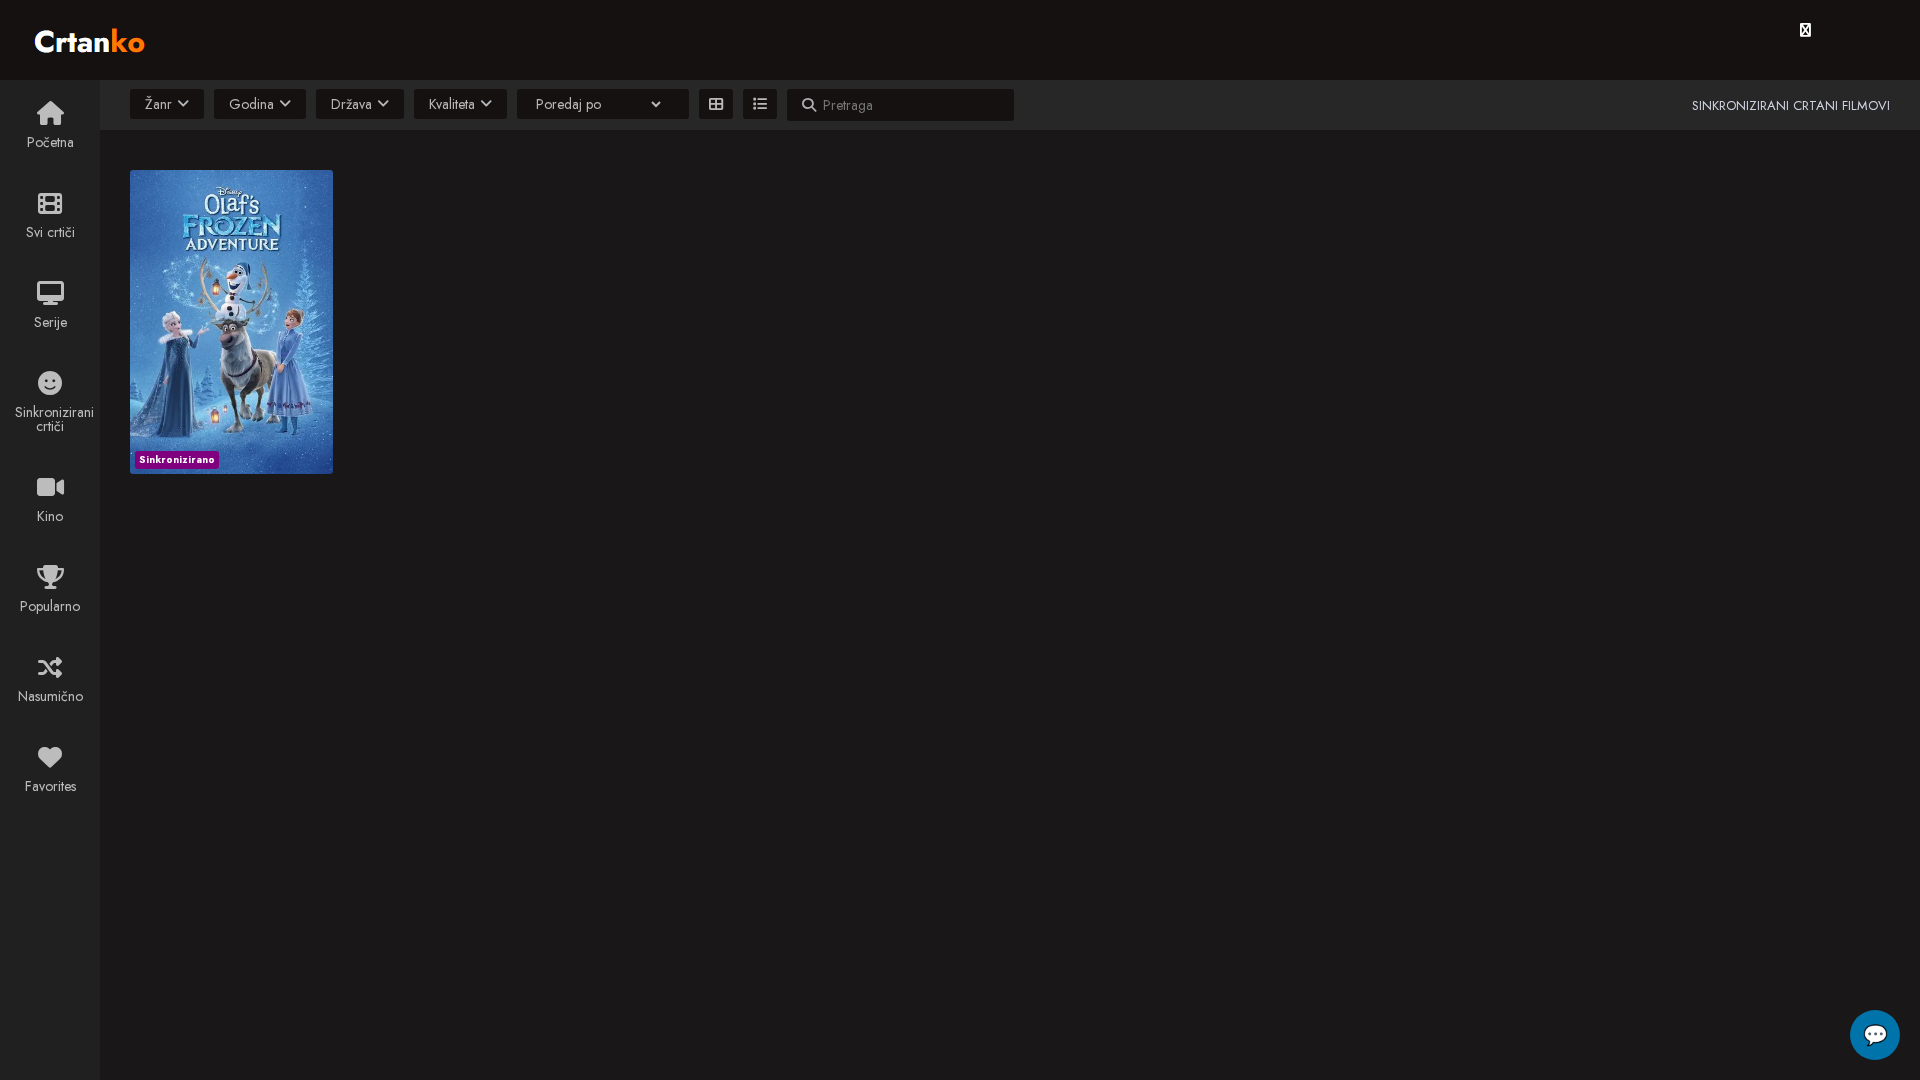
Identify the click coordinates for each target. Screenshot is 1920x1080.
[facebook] (1805, 30)
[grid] (716, 104)
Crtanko (99, 37)
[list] (760, 104)
